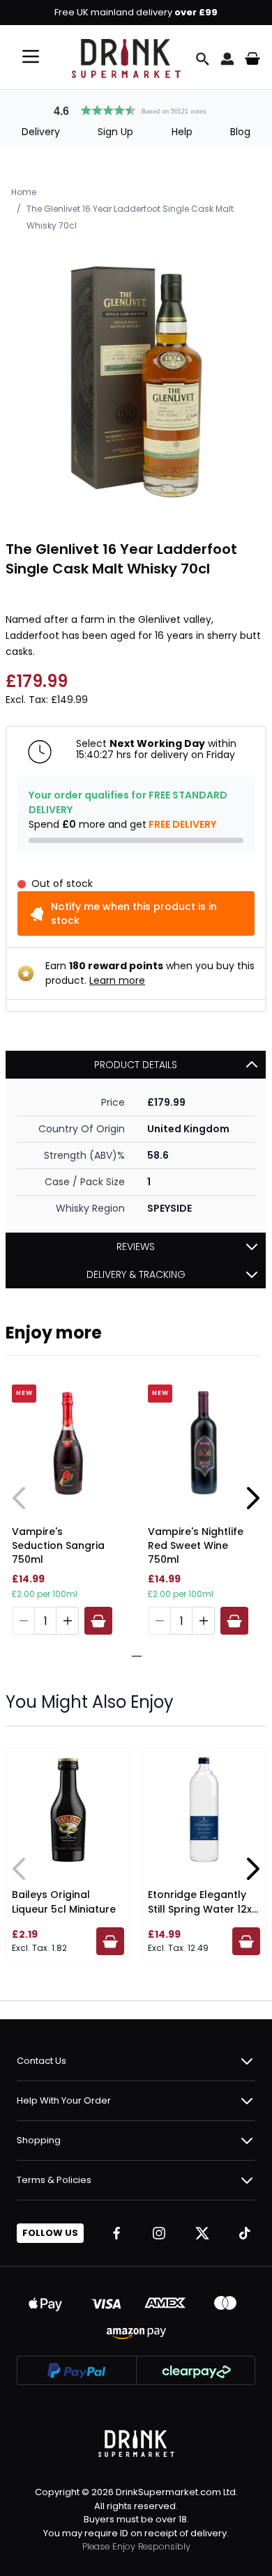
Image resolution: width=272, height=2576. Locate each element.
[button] (136, 109)
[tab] (131, 1656)
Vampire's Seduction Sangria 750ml (58, 1545)
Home (24, 192)
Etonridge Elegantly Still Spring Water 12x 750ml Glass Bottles (200, 1909)
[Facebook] (116, 2233)
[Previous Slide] (20, 1498)
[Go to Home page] (126, 59)
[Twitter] (202, 2233)
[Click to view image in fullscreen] (136, 381)
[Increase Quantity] (68, 1621)
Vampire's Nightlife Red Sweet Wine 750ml (196, 1545)
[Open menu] (31, 56)
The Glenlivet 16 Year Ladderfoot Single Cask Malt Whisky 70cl (130, 217)
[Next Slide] (252, 1498)
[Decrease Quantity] (23, 1621)
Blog (240, 132)
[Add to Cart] (98, 1621)
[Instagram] (159, 2233)
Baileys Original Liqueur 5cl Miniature (64, 1902)
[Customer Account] (227, 59)
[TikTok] (245, 2233)
